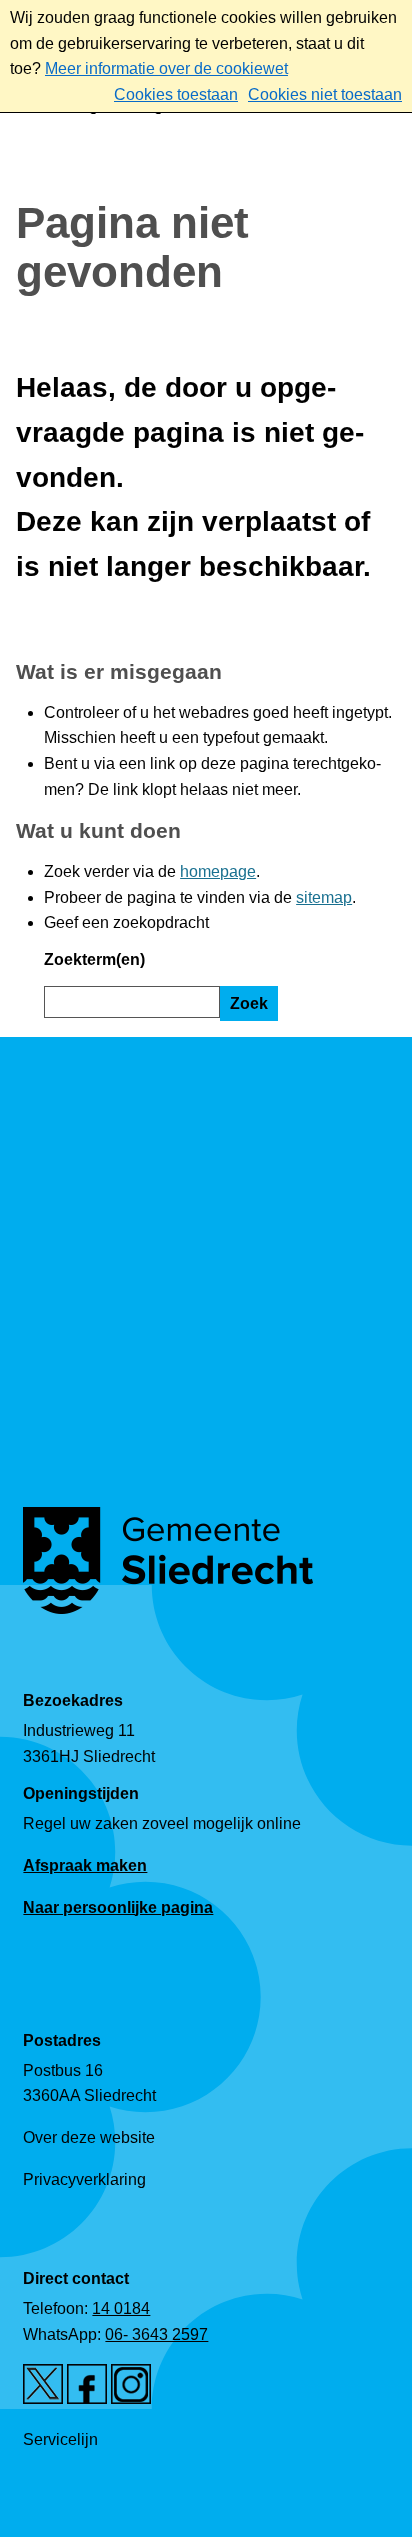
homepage (218, 871)
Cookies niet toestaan (325, 94)
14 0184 (121, 2308)
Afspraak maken (85, 1865)
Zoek (249, 1003)
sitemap (324, 897)
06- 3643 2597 (156, 2334)
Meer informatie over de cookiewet (166, 68)
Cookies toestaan (176, 94)
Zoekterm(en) (94, 959)
